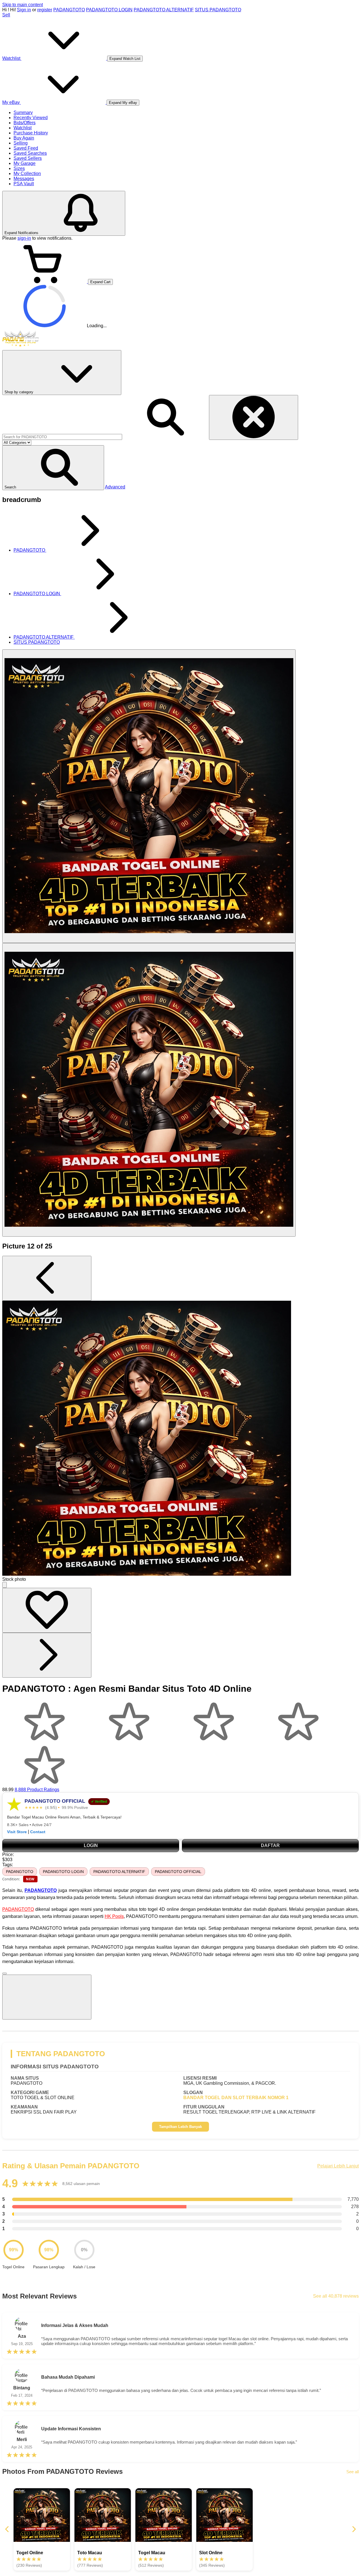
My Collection (27, 173)
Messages (24, 179)
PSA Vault (24, 184)
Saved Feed (26, 148)
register (45, 10)
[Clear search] (254, 417)
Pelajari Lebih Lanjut (338, 2166)
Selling (21, 143)
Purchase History (31, 133)
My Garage (25, 163)
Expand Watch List (125, 59)
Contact (38, 1832)
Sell (6, 15)
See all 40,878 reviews (336, 2296)
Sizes (19, 168)
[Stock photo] (149, 796)
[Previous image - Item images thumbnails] (47, 1278)
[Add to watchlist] (47, 1610)
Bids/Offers (25, 123)
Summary (23, 113)
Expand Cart (100, 282)
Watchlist (23, 128)
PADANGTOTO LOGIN (109, 10)
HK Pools (114, 1916)
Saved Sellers (28, 158)
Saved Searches (30, 153)
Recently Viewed (31, 118)
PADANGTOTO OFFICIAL (178, 1872)
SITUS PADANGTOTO (218, 10)
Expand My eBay (123, 103)
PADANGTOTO (69, 10)
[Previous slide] (7, 2530)
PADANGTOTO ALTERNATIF (164, 10)
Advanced (115, 487)
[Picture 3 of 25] (149, 1090)
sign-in (24, 238)
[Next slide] (354, 2530)
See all (353, 2472)
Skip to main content (23, 5)
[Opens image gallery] (5, 1585)
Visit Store (17, 1832)
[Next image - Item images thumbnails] (47, 1655)
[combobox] (62, 437)
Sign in (24, 10)
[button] (53, 468)
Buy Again (24, 138)
